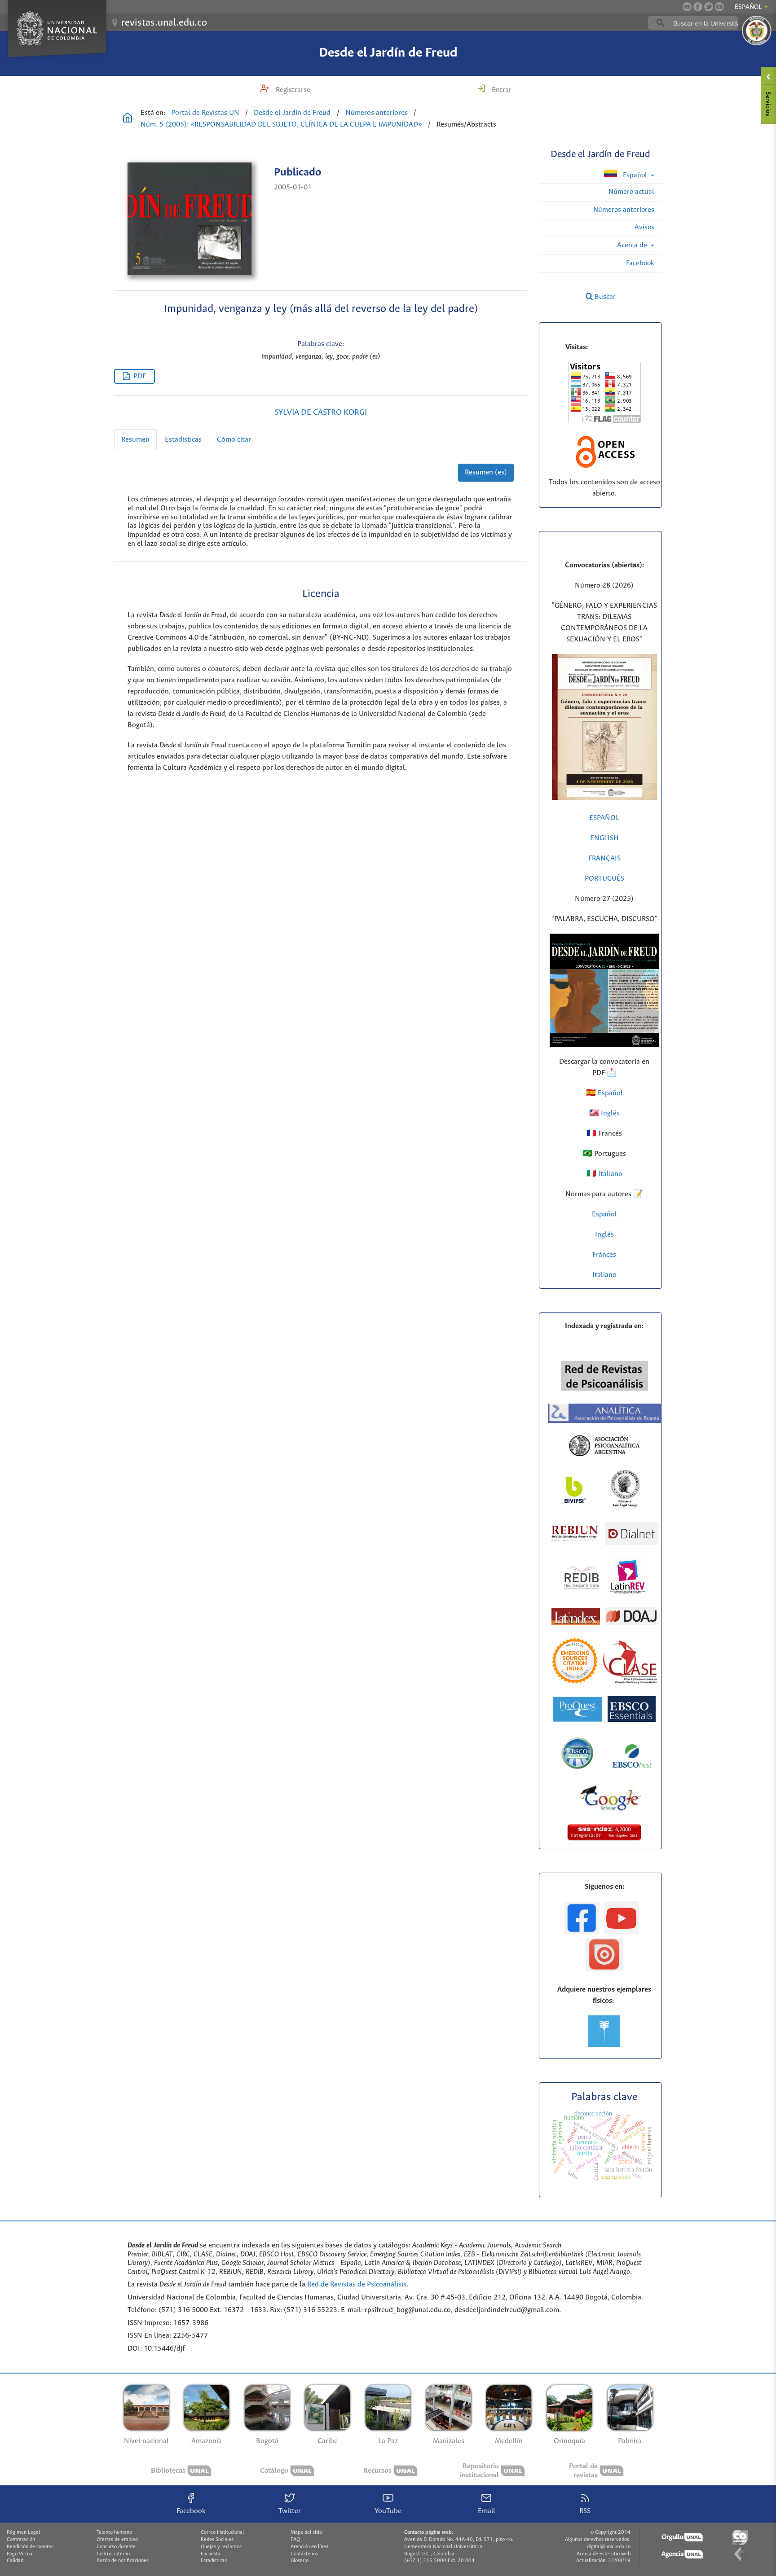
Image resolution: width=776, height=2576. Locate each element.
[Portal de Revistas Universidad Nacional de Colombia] (128, 119)
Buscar (604, 297)
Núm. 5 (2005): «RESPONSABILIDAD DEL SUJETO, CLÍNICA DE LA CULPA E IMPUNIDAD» (281, 125)
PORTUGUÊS (604, 879)
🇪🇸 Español (604, 1093)
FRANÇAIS (604, 858)
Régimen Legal (23, 2532)
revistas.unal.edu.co (164, 23)
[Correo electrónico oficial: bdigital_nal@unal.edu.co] (687, 7)
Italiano (604, 1275)
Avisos (644, 227)
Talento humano (114, 2532)
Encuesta (211, 2554)
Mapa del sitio (306, 2532)
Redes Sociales (217, 2540)
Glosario (300, 2561)
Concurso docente (116, 2547)
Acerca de (633, 245)
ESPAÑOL (604, 818)
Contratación (21, 2540)
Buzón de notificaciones (123, 2561)
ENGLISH (604, 838)
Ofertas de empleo (117, 2540)
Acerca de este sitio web (604, 2554)
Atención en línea (310, 2547)
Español (635, 175)
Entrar (501, 90)
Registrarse (292, 90)
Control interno (113, 2554)
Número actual (631, 192)
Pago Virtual (20, 2554)
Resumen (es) (486, 472)
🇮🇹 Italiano (604, 1174)
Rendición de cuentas (30, 2547)
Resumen (135, 440)
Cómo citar (234, 440)
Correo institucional (222, 2532)
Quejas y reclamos (221, 2547)
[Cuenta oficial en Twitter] (709, 7)
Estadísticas (183, 440)
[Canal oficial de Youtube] (719, 7)
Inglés (609, 1113)
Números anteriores (377, 113)
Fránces (604, 1255)
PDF (140, 376)
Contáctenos (304, 2554)
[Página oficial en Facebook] (698, 7)
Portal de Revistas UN (205, 113)
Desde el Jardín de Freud (388, 53)
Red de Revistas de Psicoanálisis (357, 2284)
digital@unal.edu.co (609, 2547)
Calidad (15, 2561)
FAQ (295, 2540)
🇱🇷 (594, 1113)
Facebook (640, 263)
